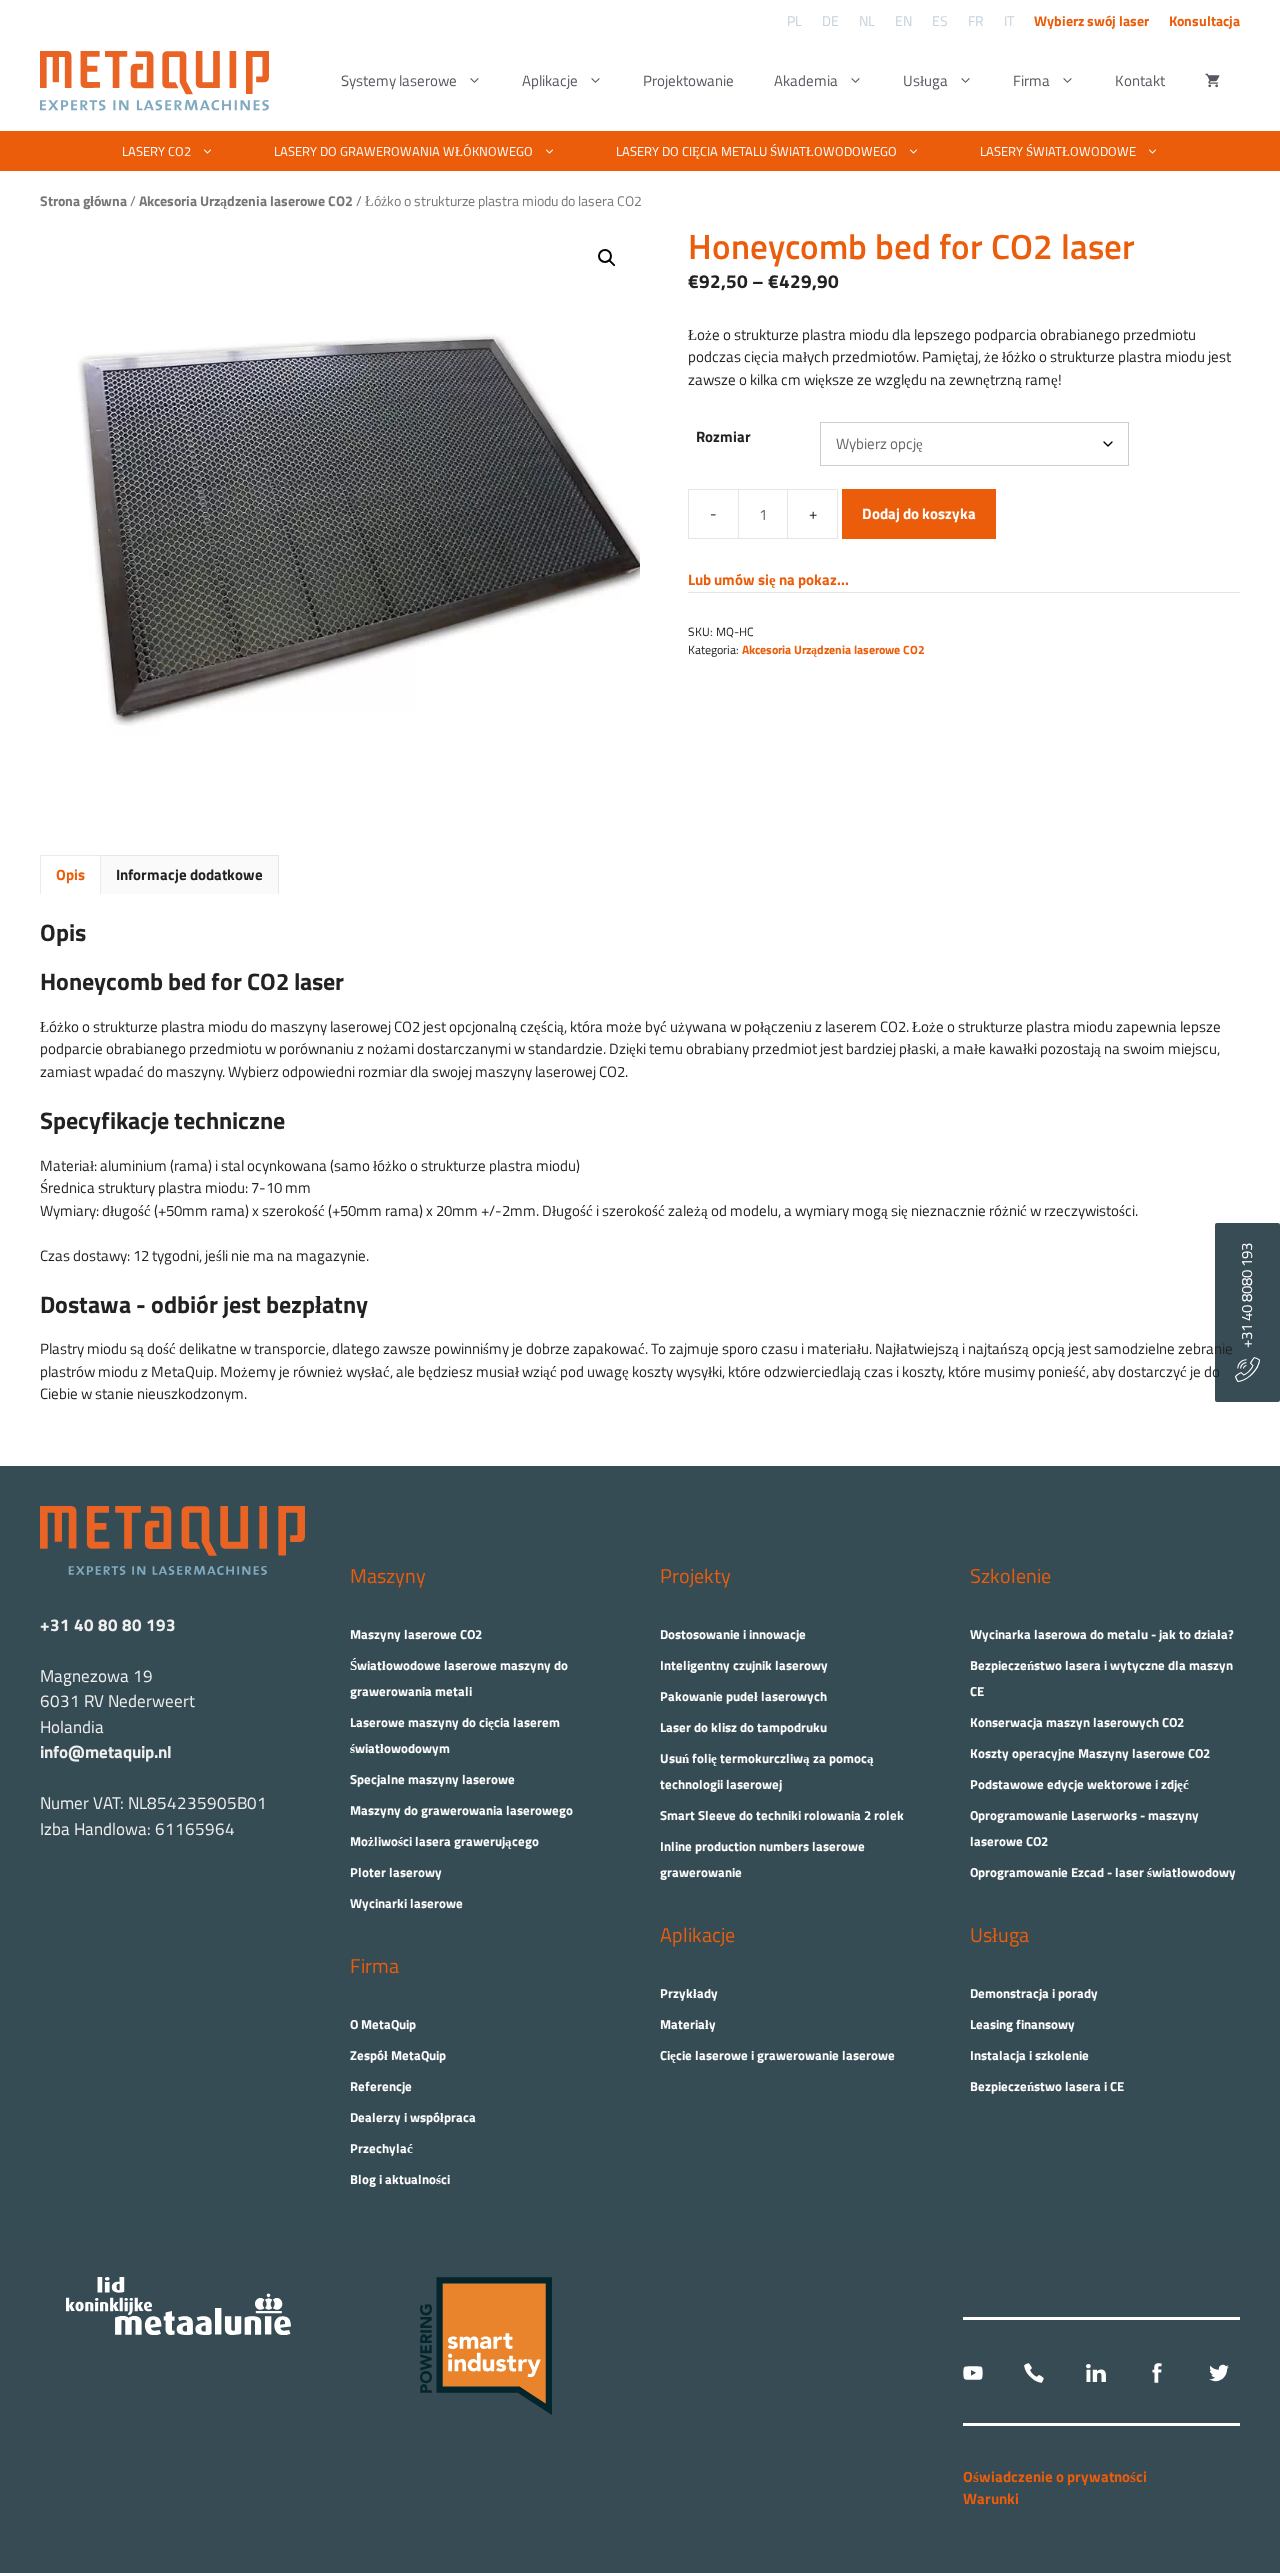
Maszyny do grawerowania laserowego (461, 1810)
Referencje (381, 2086)
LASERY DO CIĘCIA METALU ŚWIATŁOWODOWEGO (756, 151)
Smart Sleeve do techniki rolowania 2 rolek (782, 1815)
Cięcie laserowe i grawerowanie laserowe (777, 2055)
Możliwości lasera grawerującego (444, 1841)
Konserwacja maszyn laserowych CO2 (1077, 1722)
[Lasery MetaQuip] (159, 81)
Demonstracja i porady (1034, 1993)
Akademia (806, 80)
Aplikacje (550, 80)
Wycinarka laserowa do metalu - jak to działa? (1102, 1634)
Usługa (925, 80)
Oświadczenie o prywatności (1055, 2476)
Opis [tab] (70, 874)
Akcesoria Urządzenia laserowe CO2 (833, 649)
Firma (1031, 80)
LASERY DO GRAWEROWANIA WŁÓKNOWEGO (403, 151)
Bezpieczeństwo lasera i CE (1047, 2086)
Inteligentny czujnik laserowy (744, 1665)
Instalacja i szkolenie (1029, 2055)
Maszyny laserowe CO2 (416, 1634)
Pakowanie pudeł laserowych (743, 1696)
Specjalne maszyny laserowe (432, 1779)
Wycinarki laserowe (406, 1903)
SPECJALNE (532, 191)
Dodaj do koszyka (919, 513)
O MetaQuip (383, 2024)
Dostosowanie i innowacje (733, 1634)
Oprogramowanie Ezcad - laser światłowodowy (1103, 1872)
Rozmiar (723, 436)
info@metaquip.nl (106, 1752)
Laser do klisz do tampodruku (743, 1727)
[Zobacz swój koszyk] (1212, 81)
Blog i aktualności (400, 2179)
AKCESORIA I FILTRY (702, 191)
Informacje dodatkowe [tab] (189, 874)
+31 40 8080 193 (1246, 1300)
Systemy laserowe (399, 80)
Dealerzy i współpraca (413, 2117)
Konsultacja (1204, 20)
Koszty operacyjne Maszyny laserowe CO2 (1090, 1753)
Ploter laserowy (396, 1872)
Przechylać (381, 2148)
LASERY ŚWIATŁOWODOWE (1058, 151)
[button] (607, 258)
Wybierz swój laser (1091, 20)
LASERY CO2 (156, 151)
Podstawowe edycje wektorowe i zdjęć (1079, 1784)
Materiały (688, 2024)
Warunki (991, 2498)
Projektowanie (688, 80)
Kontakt (1140, 80)
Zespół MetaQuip (398, 2055)
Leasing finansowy (1022, 2024)
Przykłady (689, 1993)
